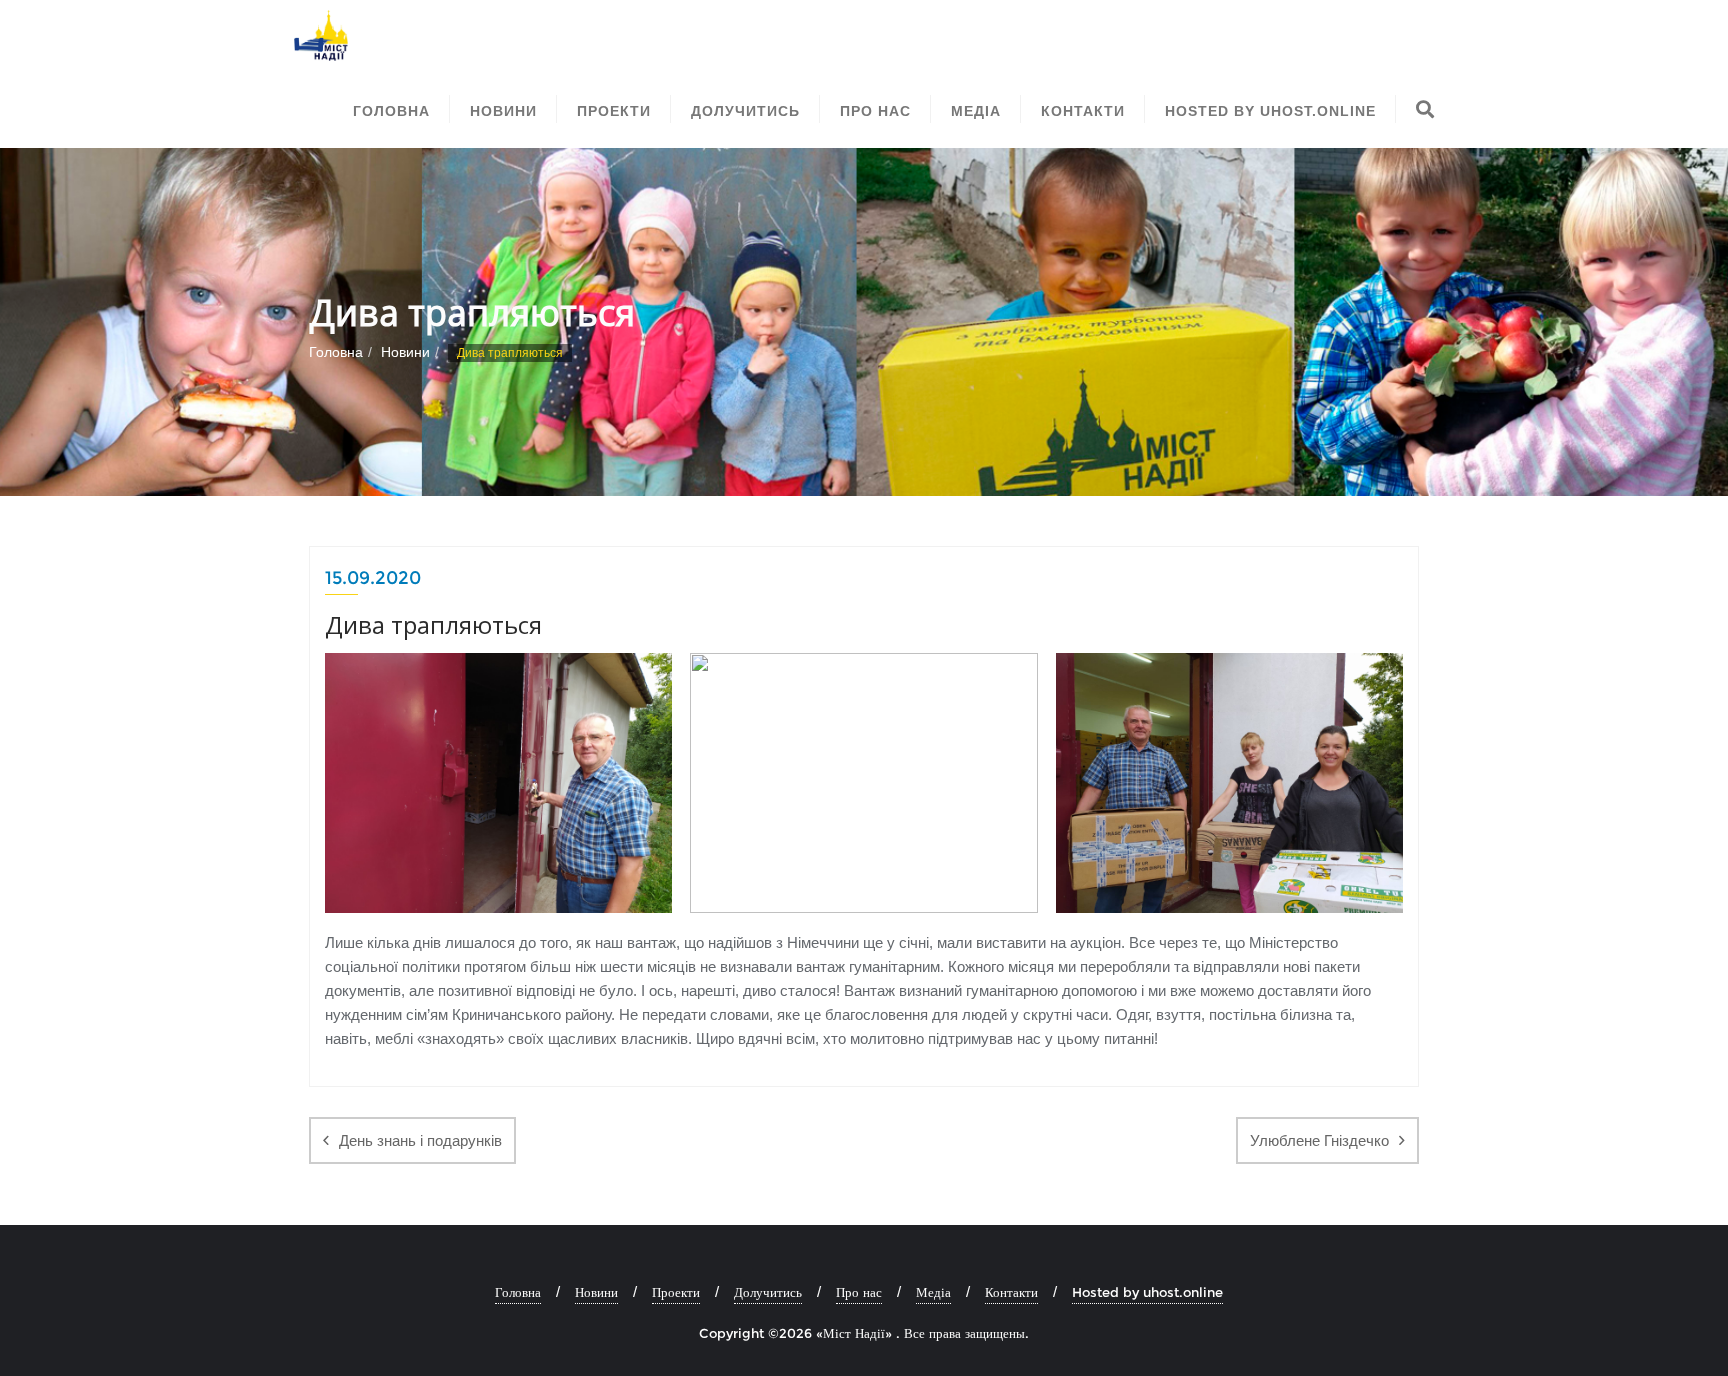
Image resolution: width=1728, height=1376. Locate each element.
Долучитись (768, 1292)
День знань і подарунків (420, 1140)
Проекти (676, 1292)
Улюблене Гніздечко (1319, 1140)
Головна (336, 352)
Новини (405, 352)
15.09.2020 (373, 578)
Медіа (933, 1292)
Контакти (1011, 1292)
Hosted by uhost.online (1147, 1292)
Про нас (859, 1292)
